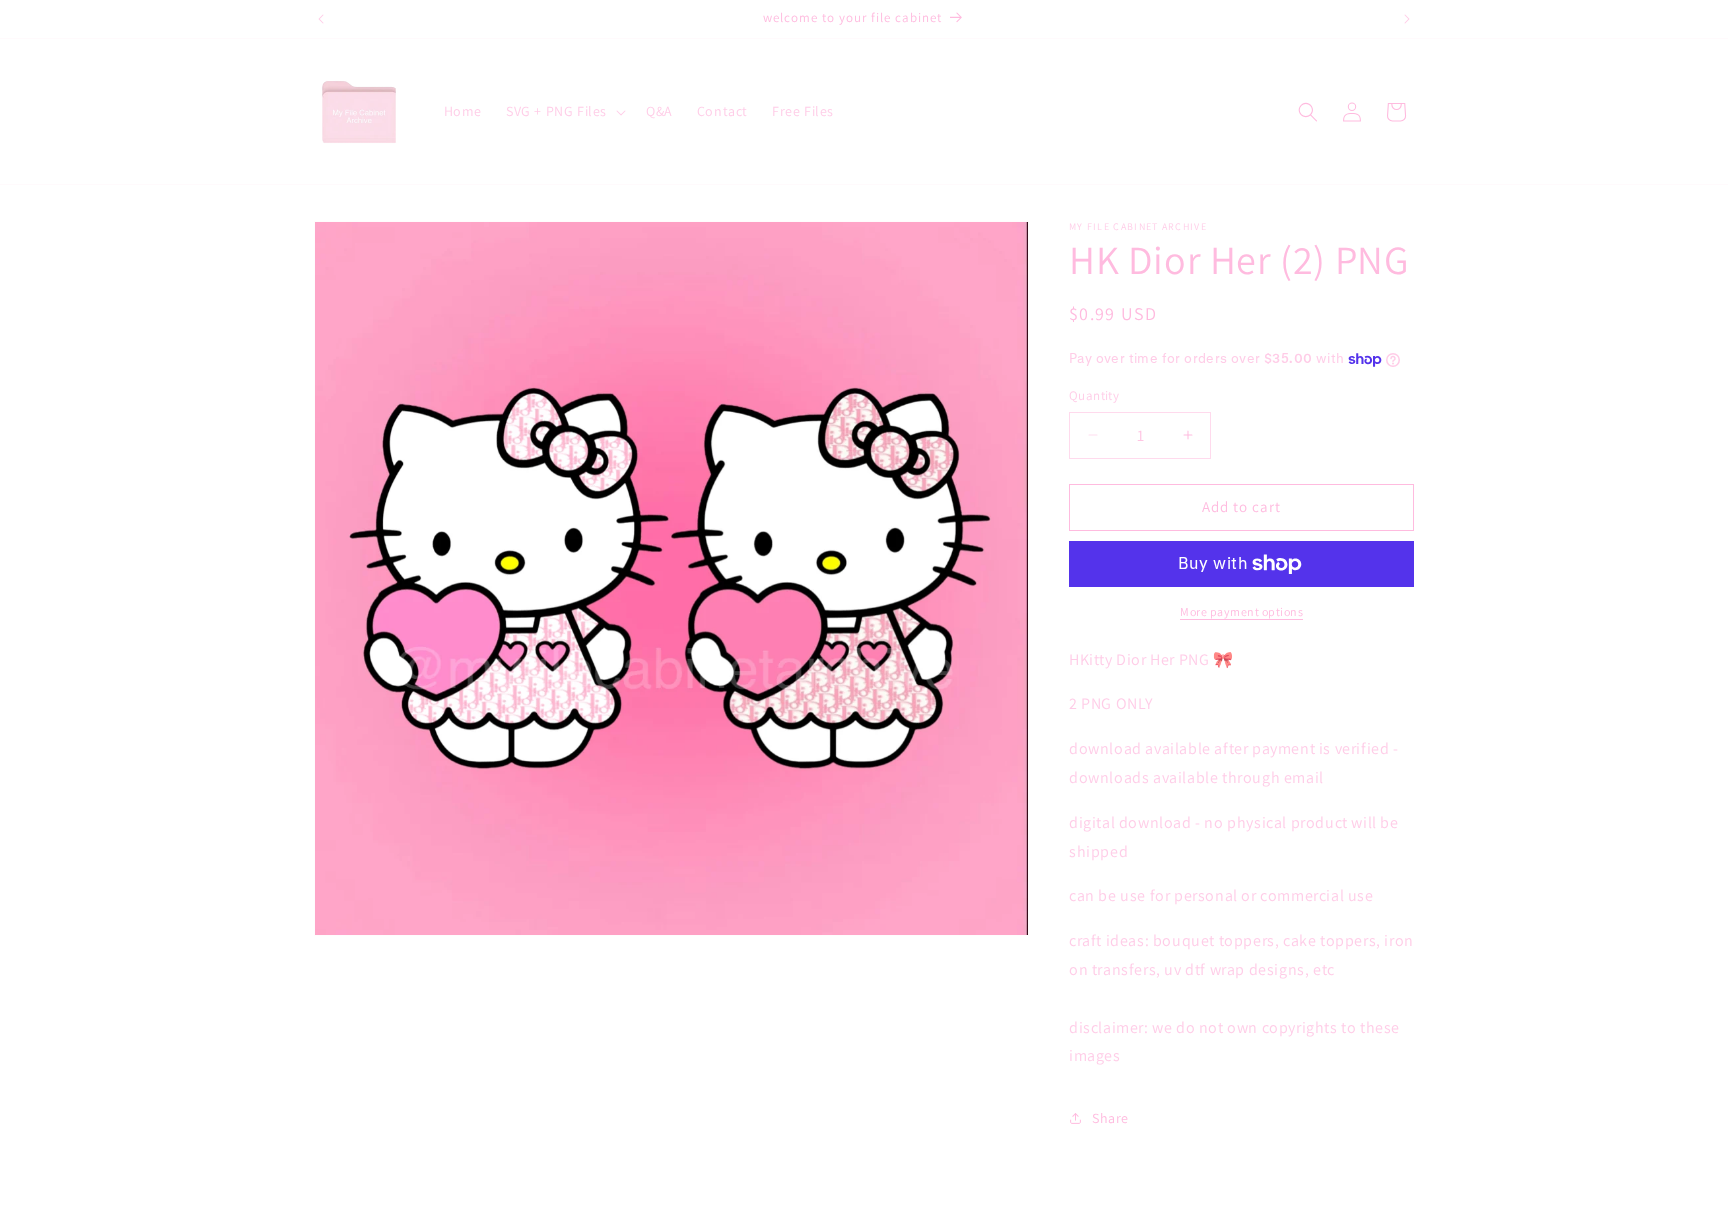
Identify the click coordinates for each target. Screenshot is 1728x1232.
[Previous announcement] (321, 19)
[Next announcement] (1407, 19)
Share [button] (1110, 1118)
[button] (564, 111)
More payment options (1241, 611)
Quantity (1094, 395)
